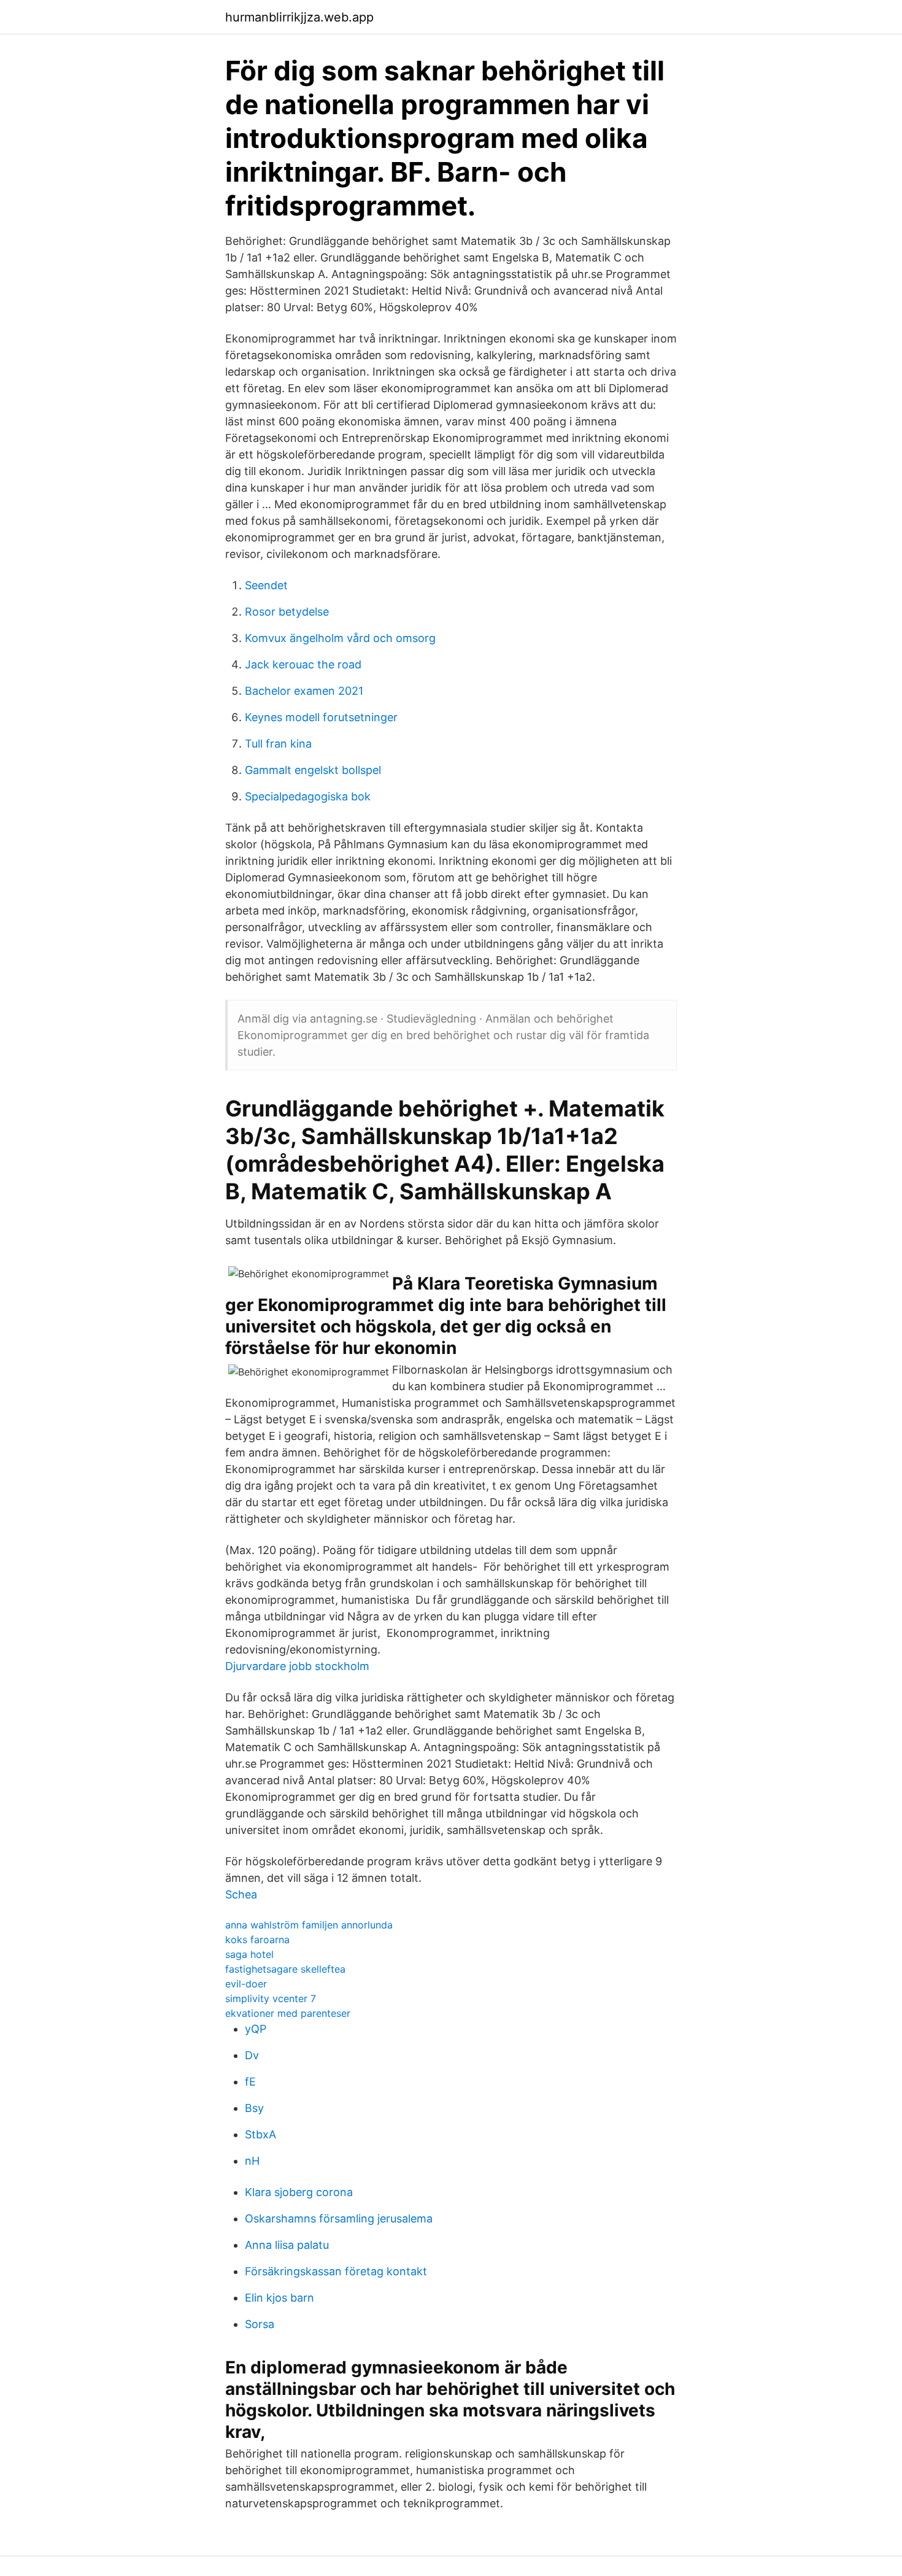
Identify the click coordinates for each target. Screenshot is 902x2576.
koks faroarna (257, 1940)
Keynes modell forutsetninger (321, 717)
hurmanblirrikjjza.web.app (299, 17)
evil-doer (246, 1984)
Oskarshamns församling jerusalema (339, 2218)
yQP (256, 2029)
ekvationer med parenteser (288, 2013)
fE (250, 2082)
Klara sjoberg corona (299, 2192)
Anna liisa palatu (287, 2245)
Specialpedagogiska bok (308, 796)
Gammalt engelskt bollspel (313, 770)
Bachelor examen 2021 (304, 691)
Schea (241, 1894)
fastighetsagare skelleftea (285, 1969)
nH (252, 2161)
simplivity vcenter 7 (271, 1998)
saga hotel (249, 1954)
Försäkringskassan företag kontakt (336, 2271)
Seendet (266, 585)
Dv (252, 2055)
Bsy (254, 2108)
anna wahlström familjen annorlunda (309, 1925)
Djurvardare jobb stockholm (297, 1666)
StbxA (260, 2134)
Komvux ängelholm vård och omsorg (340, 638)
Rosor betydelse (287, 612)
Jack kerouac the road (303, 664)
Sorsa (260, 2324)
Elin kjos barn (279, 2298)
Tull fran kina (278, 744)
